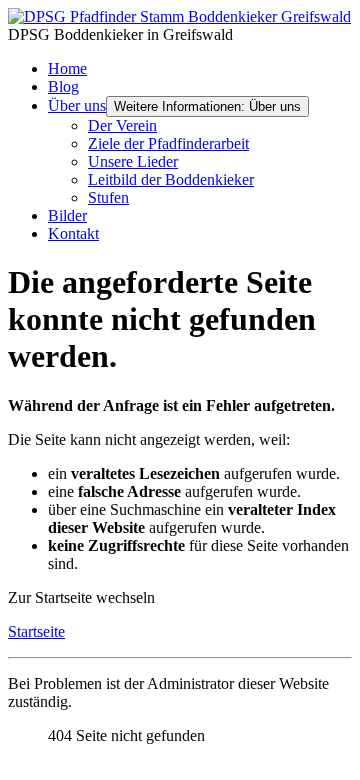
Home (67, 68)
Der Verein (122, 125)
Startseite (36, 631)
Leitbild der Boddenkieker (171, 179)
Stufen (108, 197)
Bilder (67, 215)
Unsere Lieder (133, 161)
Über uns (77, 105)
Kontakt (73, 233)
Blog (63, 86)
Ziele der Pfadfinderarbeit (168, 143)
